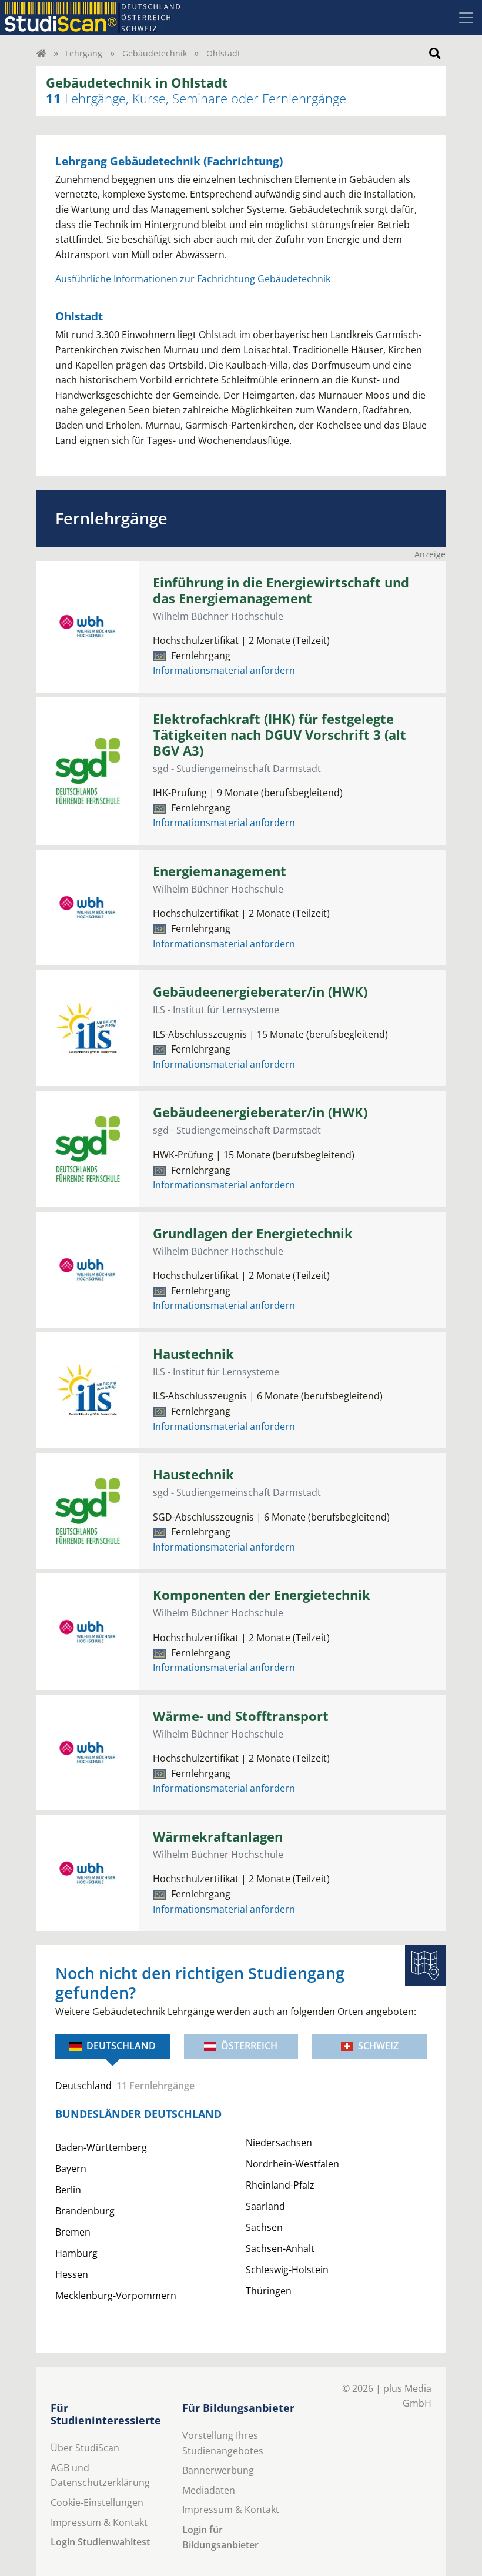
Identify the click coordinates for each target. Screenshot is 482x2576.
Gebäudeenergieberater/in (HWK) (260, 992)
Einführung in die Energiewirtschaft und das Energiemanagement (281, 590)
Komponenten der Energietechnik (262, 1595)
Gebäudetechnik (155, 53)
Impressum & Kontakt (99, 2522)
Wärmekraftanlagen (218, 1837)
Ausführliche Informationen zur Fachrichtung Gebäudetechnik (193, 279)
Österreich (249, 2046)
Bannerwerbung (218, 2470)
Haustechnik (193, 1354)
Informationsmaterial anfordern (224, 670)
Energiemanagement (220, 871)
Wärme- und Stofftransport (241, 1716)
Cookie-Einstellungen (97, 2503)
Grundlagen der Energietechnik (253, 1233)
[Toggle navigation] (466, 18)
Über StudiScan (85, 2448)
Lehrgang (84, 53)
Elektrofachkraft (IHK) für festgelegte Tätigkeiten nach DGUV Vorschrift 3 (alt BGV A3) (280, 735)
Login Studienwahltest (100, 2542)
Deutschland (121, 2046)
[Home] (41, 53)
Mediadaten (209, 2490)
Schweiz (378, 2046)
